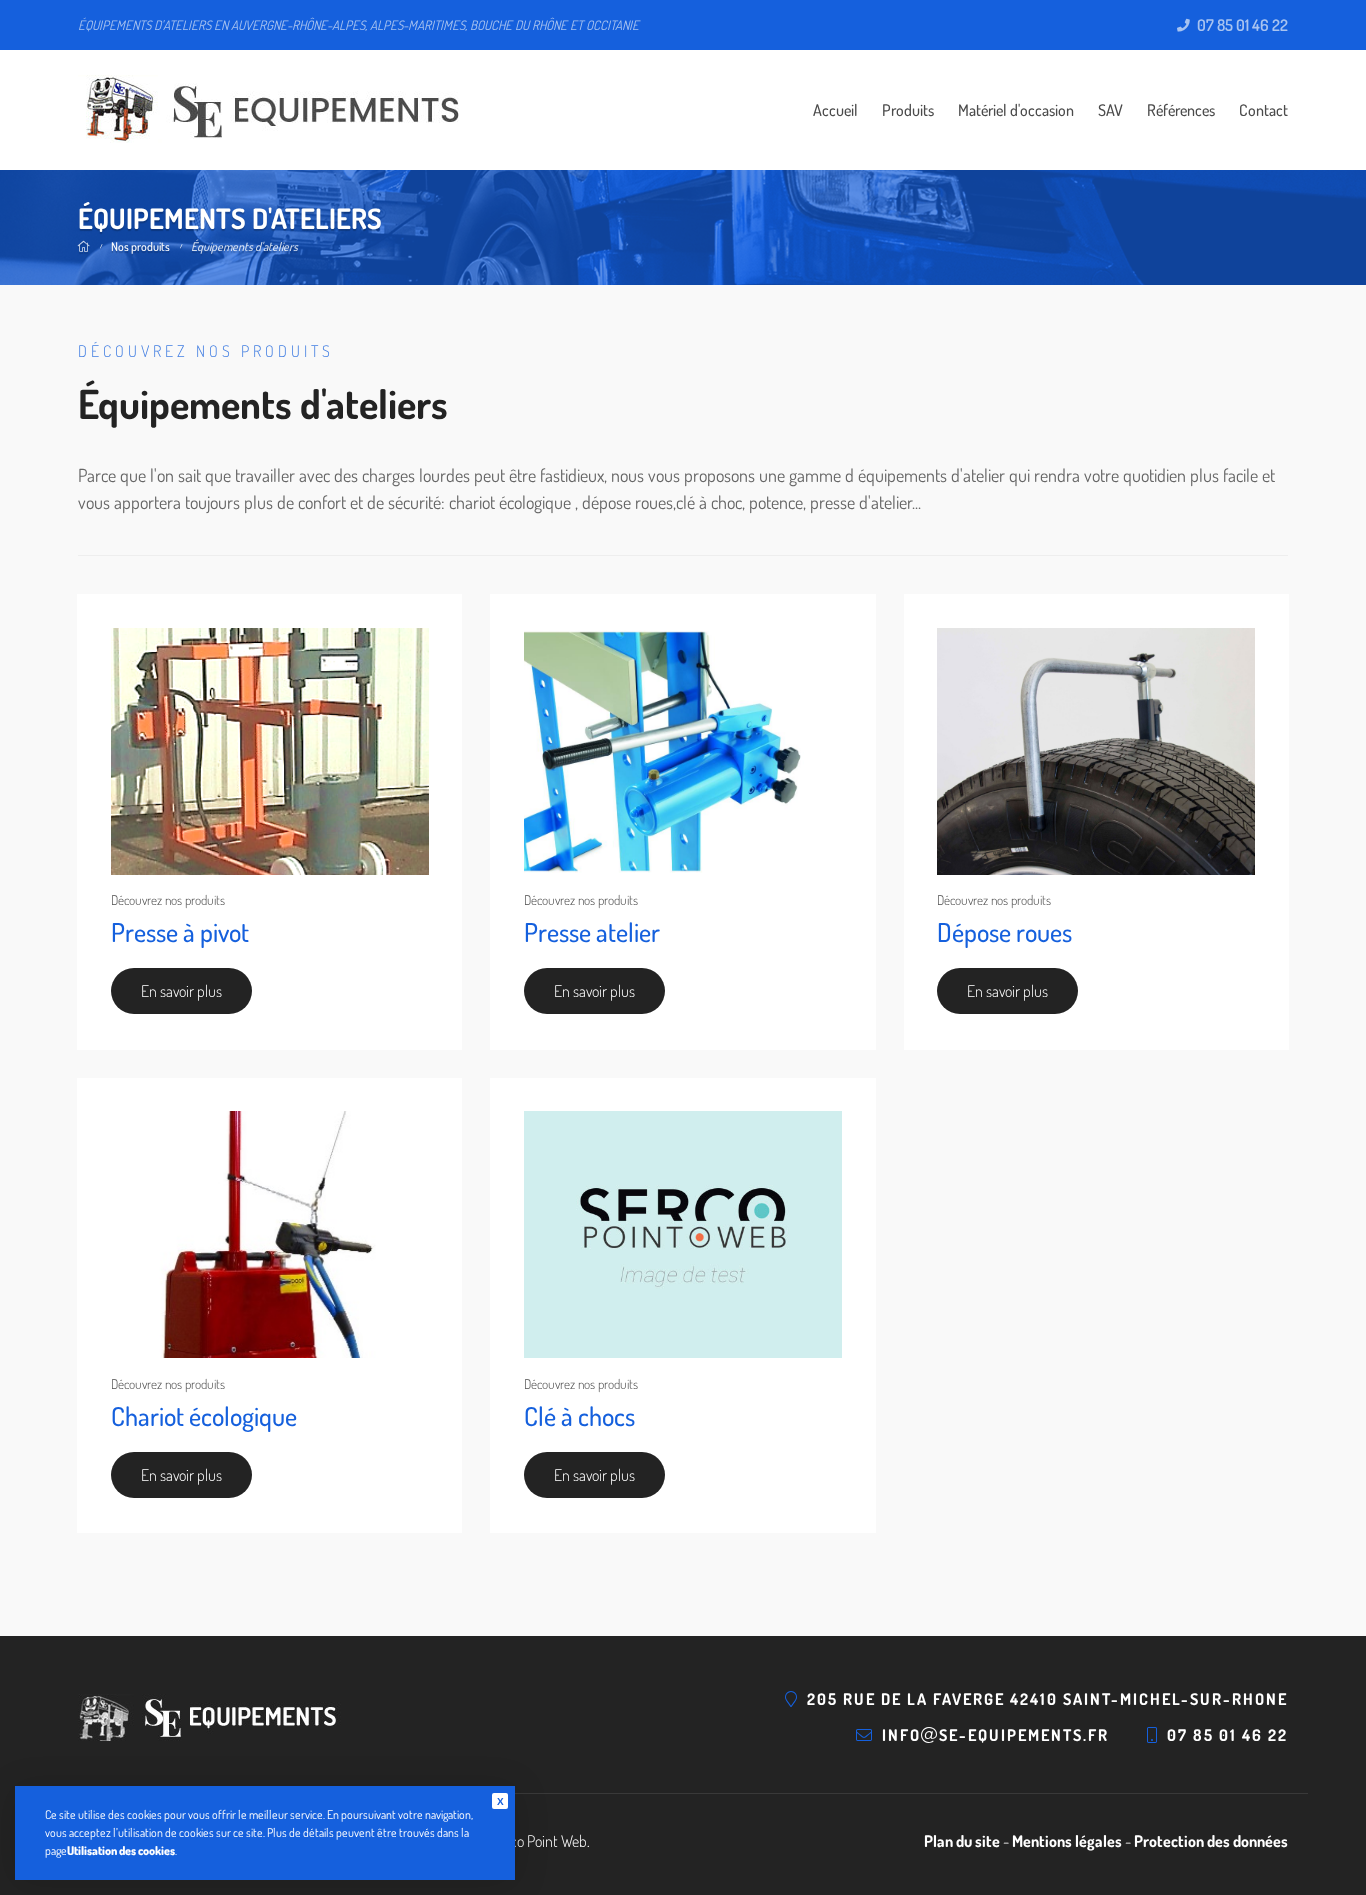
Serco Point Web (538, 1841)
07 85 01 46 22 (1241, 25)
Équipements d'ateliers (244, 246)
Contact (1263, 110)
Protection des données (1211, 1841)
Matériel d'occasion (1016, 110)
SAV (1110, 110)
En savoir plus (181, 991)
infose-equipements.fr (995, 1735)
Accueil (835, 110)
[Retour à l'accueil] (268, 110)
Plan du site (962, 1841)
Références (1181, 110)
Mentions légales (1067, 1841)
